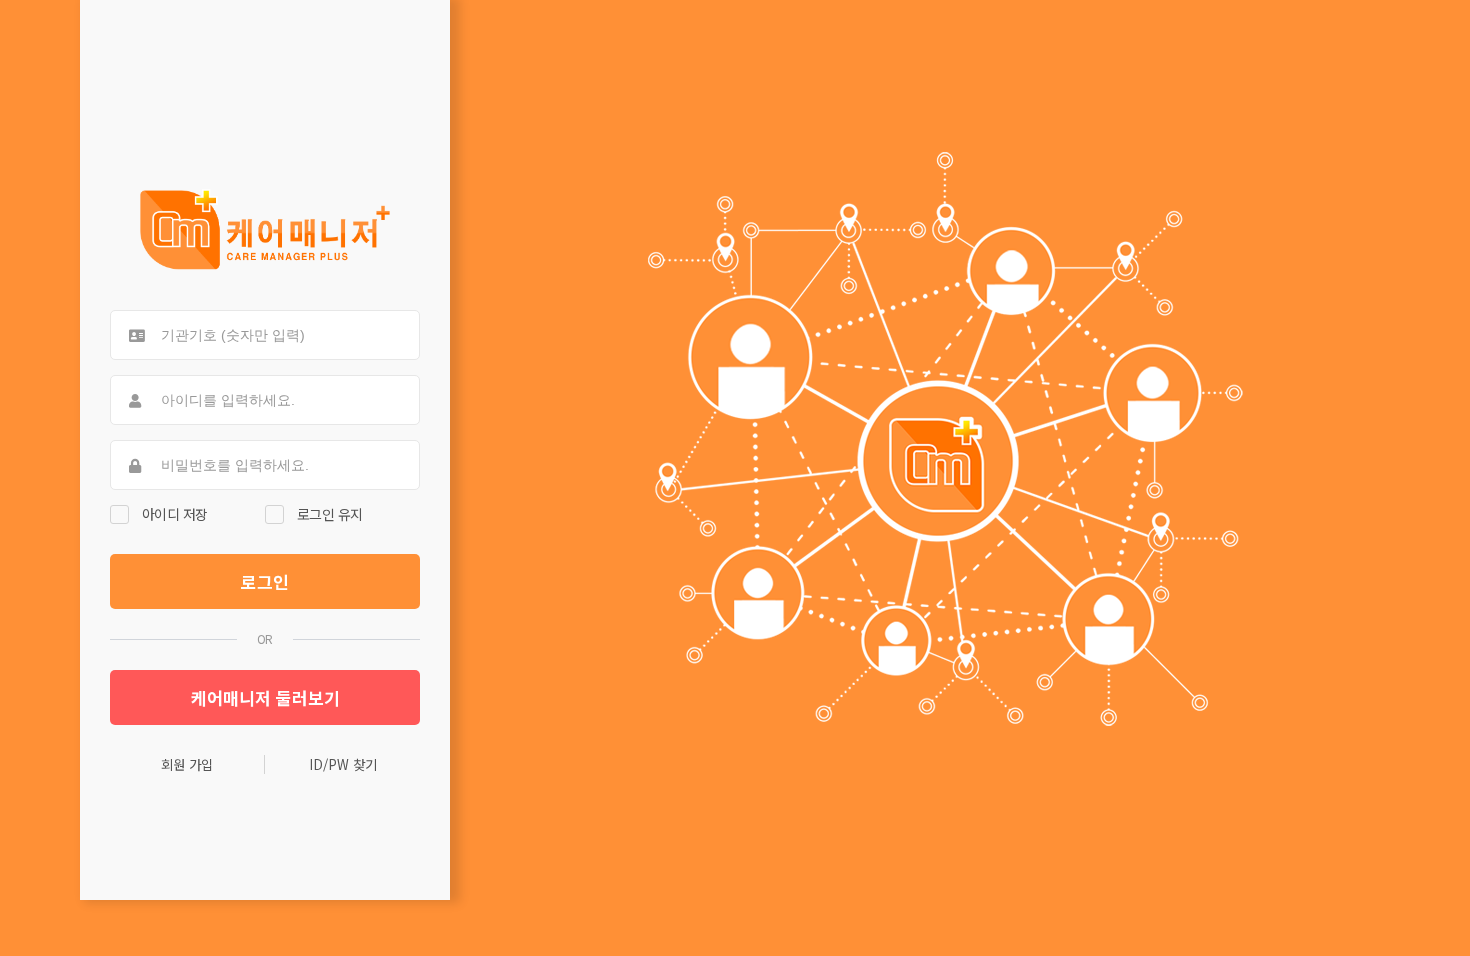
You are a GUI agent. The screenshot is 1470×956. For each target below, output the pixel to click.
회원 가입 (187, 764)
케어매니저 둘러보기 (265, 697)
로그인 (265, 581)
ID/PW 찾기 (343, 764)
